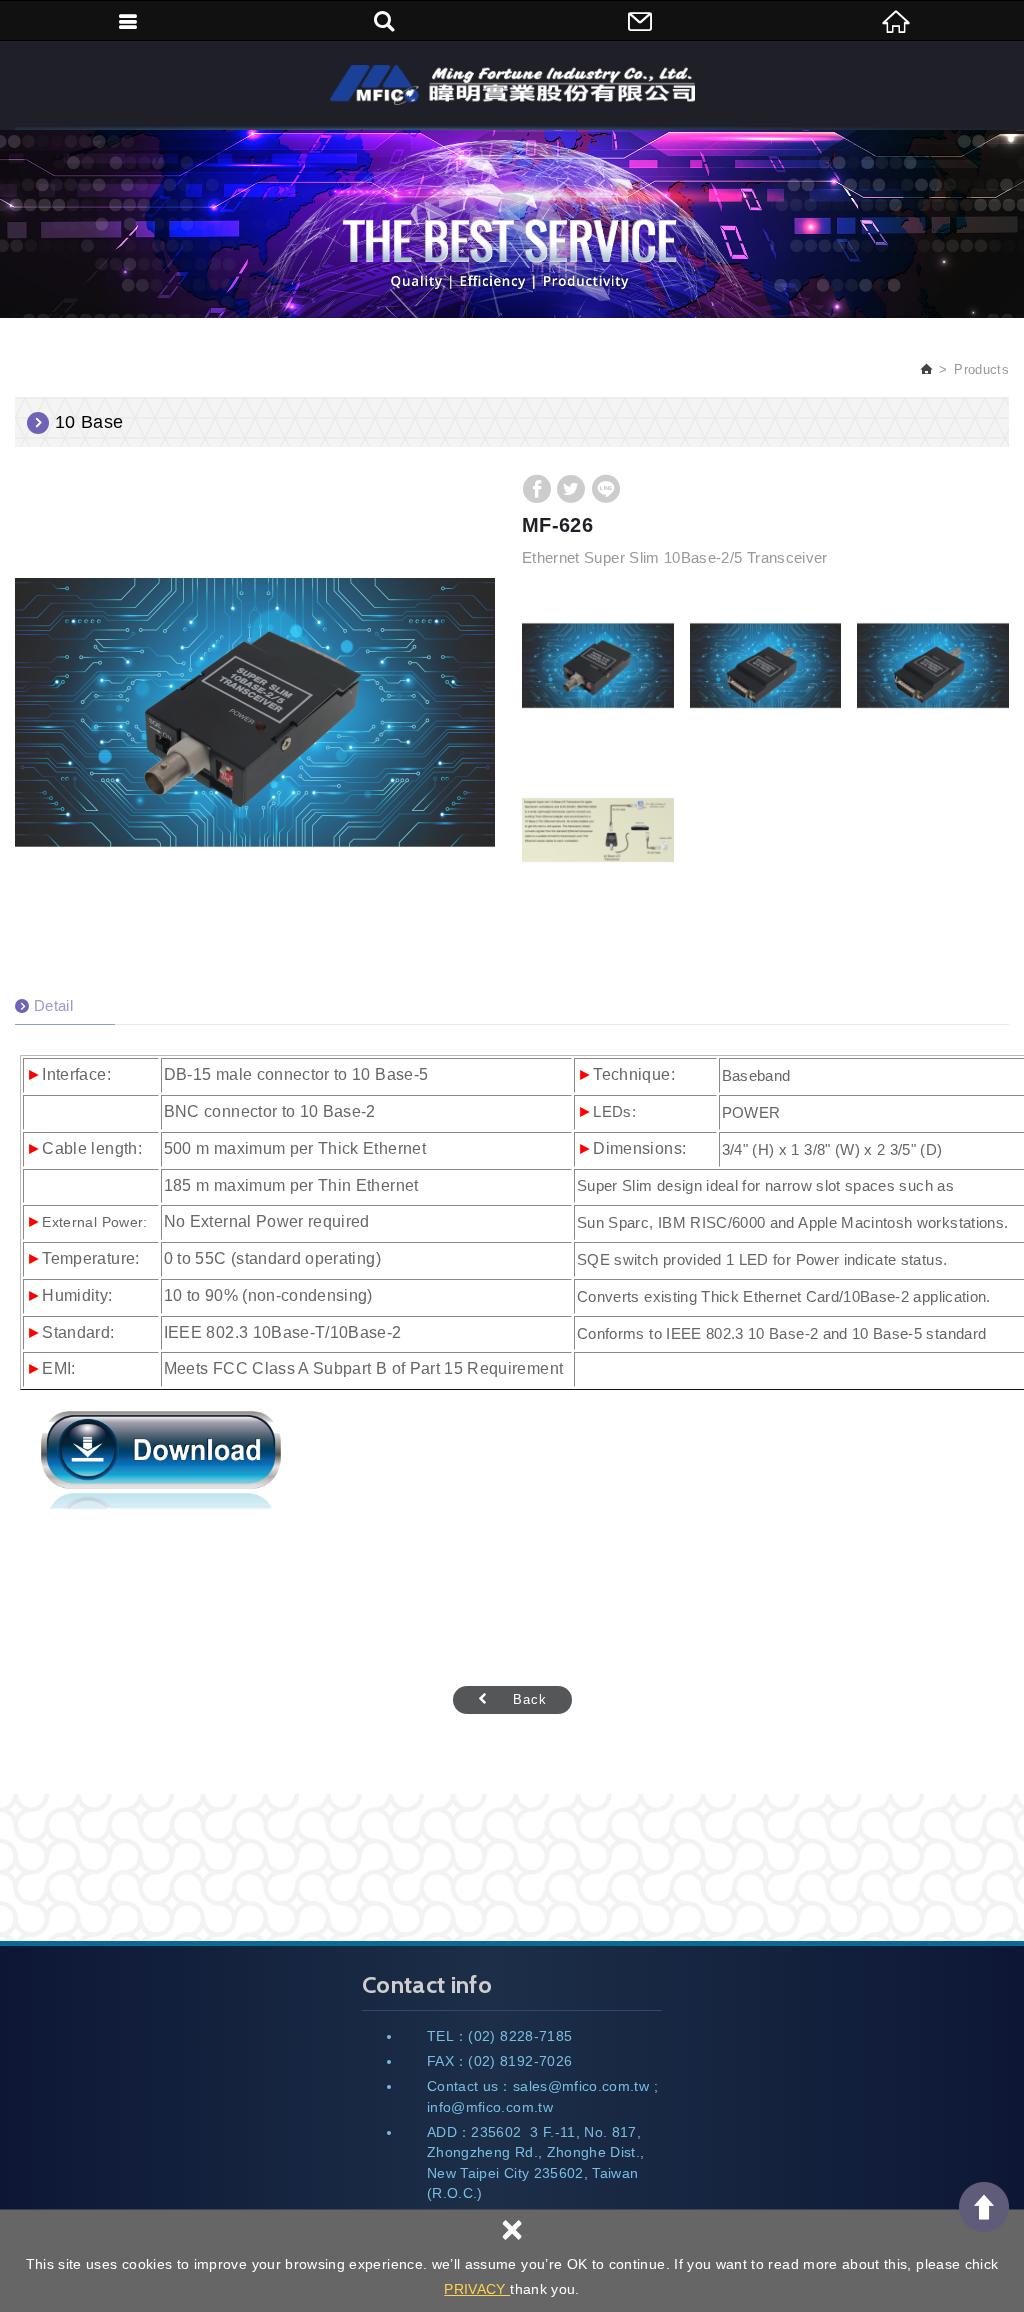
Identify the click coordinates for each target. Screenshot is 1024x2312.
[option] (255, 712)
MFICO (512, 85)
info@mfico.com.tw (490, 2107)
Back (530, 1699)
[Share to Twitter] (571, 489)
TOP (984, 2207)
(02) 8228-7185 (520, 2036)
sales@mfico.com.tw (581, 2086)
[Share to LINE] (606, 489)
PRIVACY (477, 2289)
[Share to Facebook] (537, 489)
